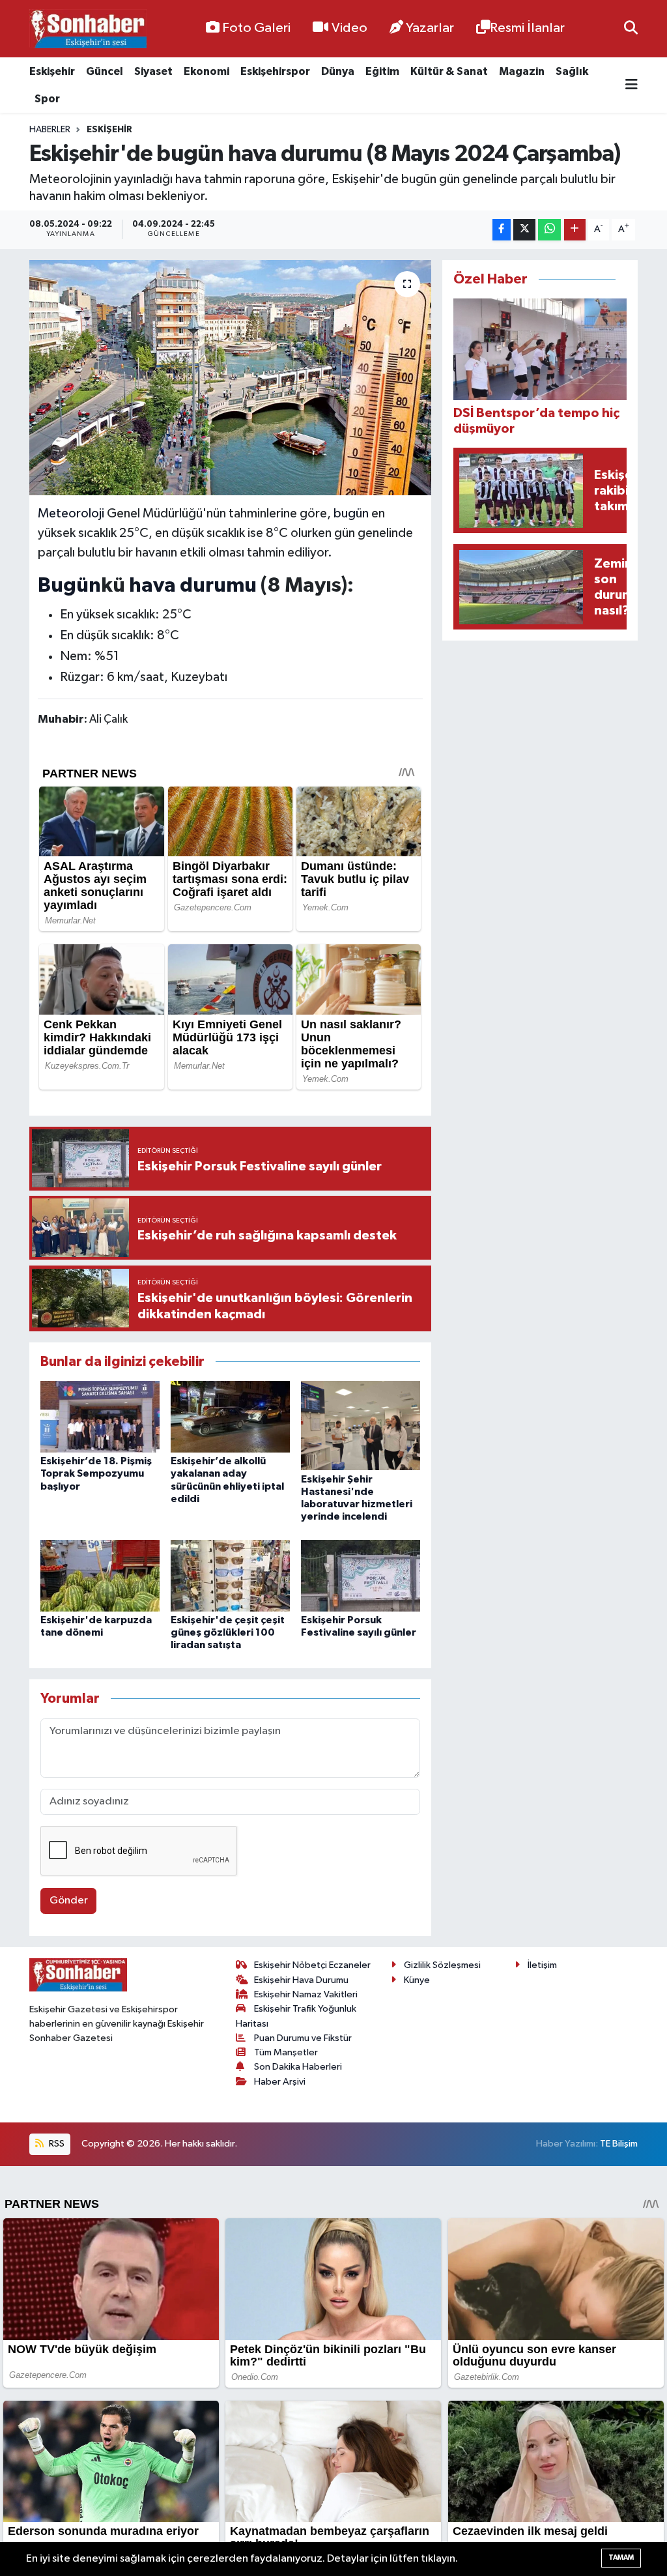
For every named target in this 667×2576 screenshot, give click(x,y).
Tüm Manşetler (286, 2052)
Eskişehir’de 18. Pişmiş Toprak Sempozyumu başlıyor (96, 1473)
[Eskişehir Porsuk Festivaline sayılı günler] (361, 1575)
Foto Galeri (256, 28)
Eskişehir (52, 71)
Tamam (621, 2557)
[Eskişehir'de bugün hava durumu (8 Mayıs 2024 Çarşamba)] (230, 378)
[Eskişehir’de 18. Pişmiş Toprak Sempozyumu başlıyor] (100, 1416)
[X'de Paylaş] (524, 230)
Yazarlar (430, 28)
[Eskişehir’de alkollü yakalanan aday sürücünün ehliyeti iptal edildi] (230, 1416)
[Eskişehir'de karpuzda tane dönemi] (100, 1575)
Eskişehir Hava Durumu (301, 1980)
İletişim (542, 1965)
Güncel (105, 71)
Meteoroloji (71, 514)
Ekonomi (206, 71)
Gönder (69, 1901)
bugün (351, 514)
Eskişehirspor (275, 71)
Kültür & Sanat (449, 71)
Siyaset (153, 71)
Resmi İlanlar (527, 28)
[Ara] (631, 28)
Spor (47, 99)
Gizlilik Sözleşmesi (442, 1965)
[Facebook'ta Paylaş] (502, 230)
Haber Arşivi (280, 2082)
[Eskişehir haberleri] (88, 29)
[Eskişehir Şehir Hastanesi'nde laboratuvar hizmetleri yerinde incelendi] (361, 1425)
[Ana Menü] (632, 85)
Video (349, 28)
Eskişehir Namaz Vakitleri (306, 1994)
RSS (56, 2144)
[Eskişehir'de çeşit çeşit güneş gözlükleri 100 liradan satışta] (230, 1575)
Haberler (50, 130)
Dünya (338, 71)
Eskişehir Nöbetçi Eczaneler (312, 1965)
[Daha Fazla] (575, 230)
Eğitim (382, 71)
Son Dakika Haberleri (298, 2067)
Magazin (522, 71)
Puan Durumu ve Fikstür (303, 2038)
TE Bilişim (619, 2144)
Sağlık (572, 71)
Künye (417, 1980)
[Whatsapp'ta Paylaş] (549, 230)
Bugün (69, 586)
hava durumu (193, 586)
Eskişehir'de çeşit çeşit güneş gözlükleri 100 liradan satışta (228, 1632)
